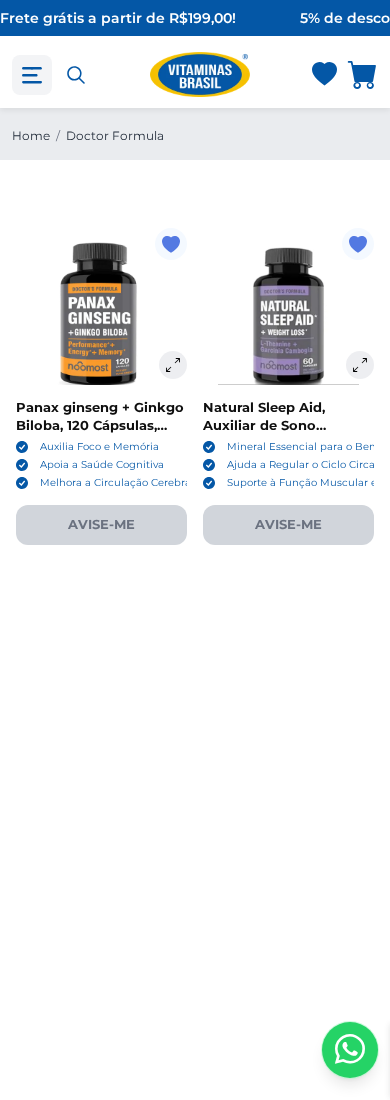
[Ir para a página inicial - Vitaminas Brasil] (200, 74)
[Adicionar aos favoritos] (171, 244)
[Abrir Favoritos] (324, 75)
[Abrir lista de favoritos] (324, 75)
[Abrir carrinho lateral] (363, 74)
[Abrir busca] (76, 75)
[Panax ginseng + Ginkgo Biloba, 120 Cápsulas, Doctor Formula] (101, 313)
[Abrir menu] (32, 75)
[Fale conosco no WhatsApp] (350, 1050)
